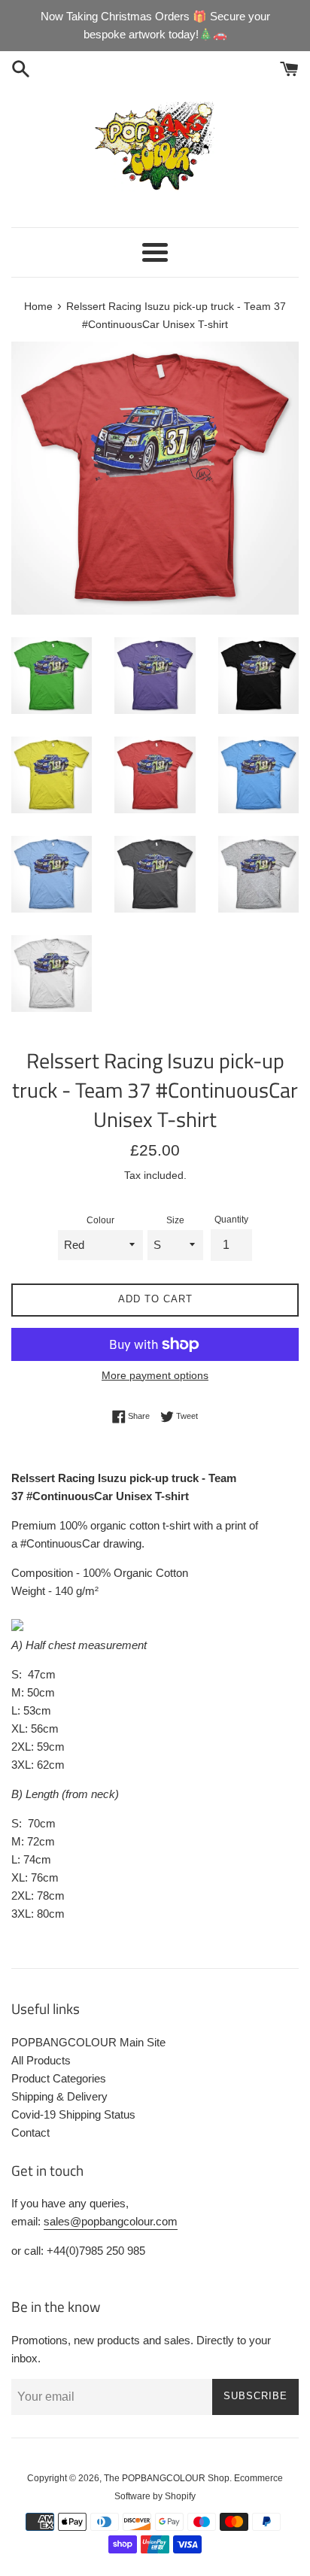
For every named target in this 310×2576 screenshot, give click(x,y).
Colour (100, 1220)
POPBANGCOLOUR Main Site (88, 2042)
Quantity (231, 1220)
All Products (41, 2060)
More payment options (155, 1375)
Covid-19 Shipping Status (73, 2114)
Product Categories (59, 2078)
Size (175, 1220)
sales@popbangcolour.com (111, 2221)
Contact (30, 2132)
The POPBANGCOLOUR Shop (167, 2478)
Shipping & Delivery (59, 2096)
